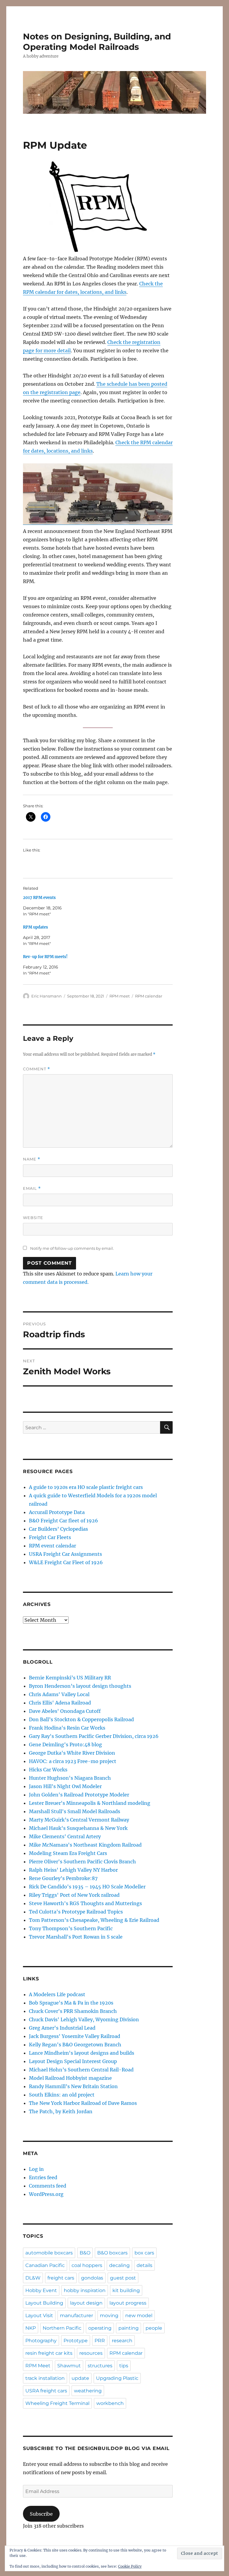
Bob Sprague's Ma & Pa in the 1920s (71, 2003)
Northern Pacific (62, 2328)
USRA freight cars (46, 2391)
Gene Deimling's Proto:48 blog (65, 1745)
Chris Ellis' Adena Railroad (60, 1703)
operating (100, 2328)
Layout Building (44, 2303)
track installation (45, 2378)
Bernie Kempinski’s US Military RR (70, 1678)
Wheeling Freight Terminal (57, 2403)
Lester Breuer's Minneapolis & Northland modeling (90, 1803)
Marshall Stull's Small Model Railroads (75, 1811)
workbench (110, 2403)
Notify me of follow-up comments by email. (72, 1248)
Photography (41, 2341)
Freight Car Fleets (50, 1537)
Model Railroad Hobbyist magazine (70, 2078)
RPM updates (35, 927)
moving (109, 2316)
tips (124, 2366)
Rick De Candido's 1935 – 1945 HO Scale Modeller (87, 1887)
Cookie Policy (130, 2566)
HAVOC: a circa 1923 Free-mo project (73, 1761)
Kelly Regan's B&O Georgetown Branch (75, 2045)
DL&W (33, 2278)
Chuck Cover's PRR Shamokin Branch (73, 2011)
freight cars (61, 2278)
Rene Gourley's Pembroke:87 (63, 1878)
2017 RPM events (39, 898)
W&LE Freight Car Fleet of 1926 (66, 1562)
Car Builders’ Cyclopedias (58, 1529)
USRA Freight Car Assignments (65, 1554)
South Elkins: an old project (62, 2095)
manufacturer (76, 2316)
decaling (119, 2265)
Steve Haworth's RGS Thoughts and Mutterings (85, 1903)
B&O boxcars (112, 2253)
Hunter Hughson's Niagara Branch (70, 1778)
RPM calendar (149, 996)
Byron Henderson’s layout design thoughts (80, 1686)
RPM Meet (38, 2366)
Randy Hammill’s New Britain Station (73, 2086)
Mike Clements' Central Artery (65, 1836)
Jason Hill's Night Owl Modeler (65, 1786)
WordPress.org (46, 2194)
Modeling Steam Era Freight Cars (68, 1853)
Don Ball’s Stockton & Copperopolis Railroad (81, 1719)
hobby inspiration (85, 2290)
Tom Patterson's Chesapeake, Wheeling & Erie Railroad (94, 1920)
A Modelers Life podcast (57, 1994)
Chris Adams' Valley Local (59, 1694)
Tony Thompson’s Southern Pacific (71, 1928)
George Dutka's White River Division (72, 1753)
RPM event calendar (52, 1546)
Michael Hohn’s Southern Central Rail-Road (81, 2070)
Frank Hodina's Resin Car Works (67, 1728)
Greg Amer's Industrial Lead (62, 2028)
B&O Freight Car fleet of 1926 (64, 1521)
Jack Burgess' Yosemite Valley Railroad (75, 2036)
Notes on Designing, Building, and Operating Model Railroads (97, 42)
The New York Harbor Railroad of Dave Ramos (83, 2103)
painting (129, 2328)
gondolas (92, 2278)
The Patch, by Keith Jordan (61, 2111)
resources (91, 2353)
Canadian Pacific (45, 2265)
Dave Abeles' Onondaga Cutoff (65, 1711)
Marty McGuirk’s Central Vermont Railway (79, 1820)
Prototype (76, 2341)
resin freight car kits (49, 2353)
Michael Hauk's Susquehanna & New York (78, 1828)
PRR (100, 2341)
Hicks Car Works (48, 1770)
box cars (144, 2253)
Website (33, 1218)
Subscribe (41, 2514)
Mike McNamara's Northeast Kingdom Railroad (85, 1845)
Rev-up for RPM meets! (45, 957)
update (80, 2378)
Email (32, 1188)
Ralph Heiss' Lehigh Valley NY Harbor (73, 1870)
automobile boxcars (49, 2253)
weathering (88, 2391)
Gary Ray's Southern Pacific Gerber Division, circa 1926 (94, 1736)
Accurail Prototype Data (57, 1512)
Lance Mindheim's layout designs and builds (82, 2053)
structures (100, 2366)
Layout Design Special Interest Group (73, 2061)
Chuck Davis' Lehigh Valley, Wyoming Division (84, 2019)
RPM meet (120, 996)
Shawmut (69, 2366)
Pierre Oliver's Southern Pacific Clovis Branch (82, 1862)
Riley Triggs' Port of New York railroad (74, 1895)
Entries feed (43, 2177)
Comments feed (48, 2186)
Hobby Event (41, 2290)
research (122, 2341)
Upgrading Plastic (117, 2378)
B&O (85, 2253)
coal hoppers (87, 2265)
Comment (37, 1069)
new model (139, 2316)
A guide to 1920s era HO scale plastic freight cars (86, 1487)
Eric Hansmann (47, 996)
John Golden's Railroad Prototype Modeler (79, 1795)
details (144, 2265)
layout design (86, 2303)
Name (32, 1159)
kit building (126, 2290)
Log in (36, 2169)
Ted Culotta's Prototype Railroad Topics (76, 1912)
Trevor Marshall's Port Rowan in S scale (76, 1937)
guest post (123, 2278)
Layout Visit (39, 2316)
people (154, 2328)
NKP (31, 2328)
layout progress (128, 2303)
